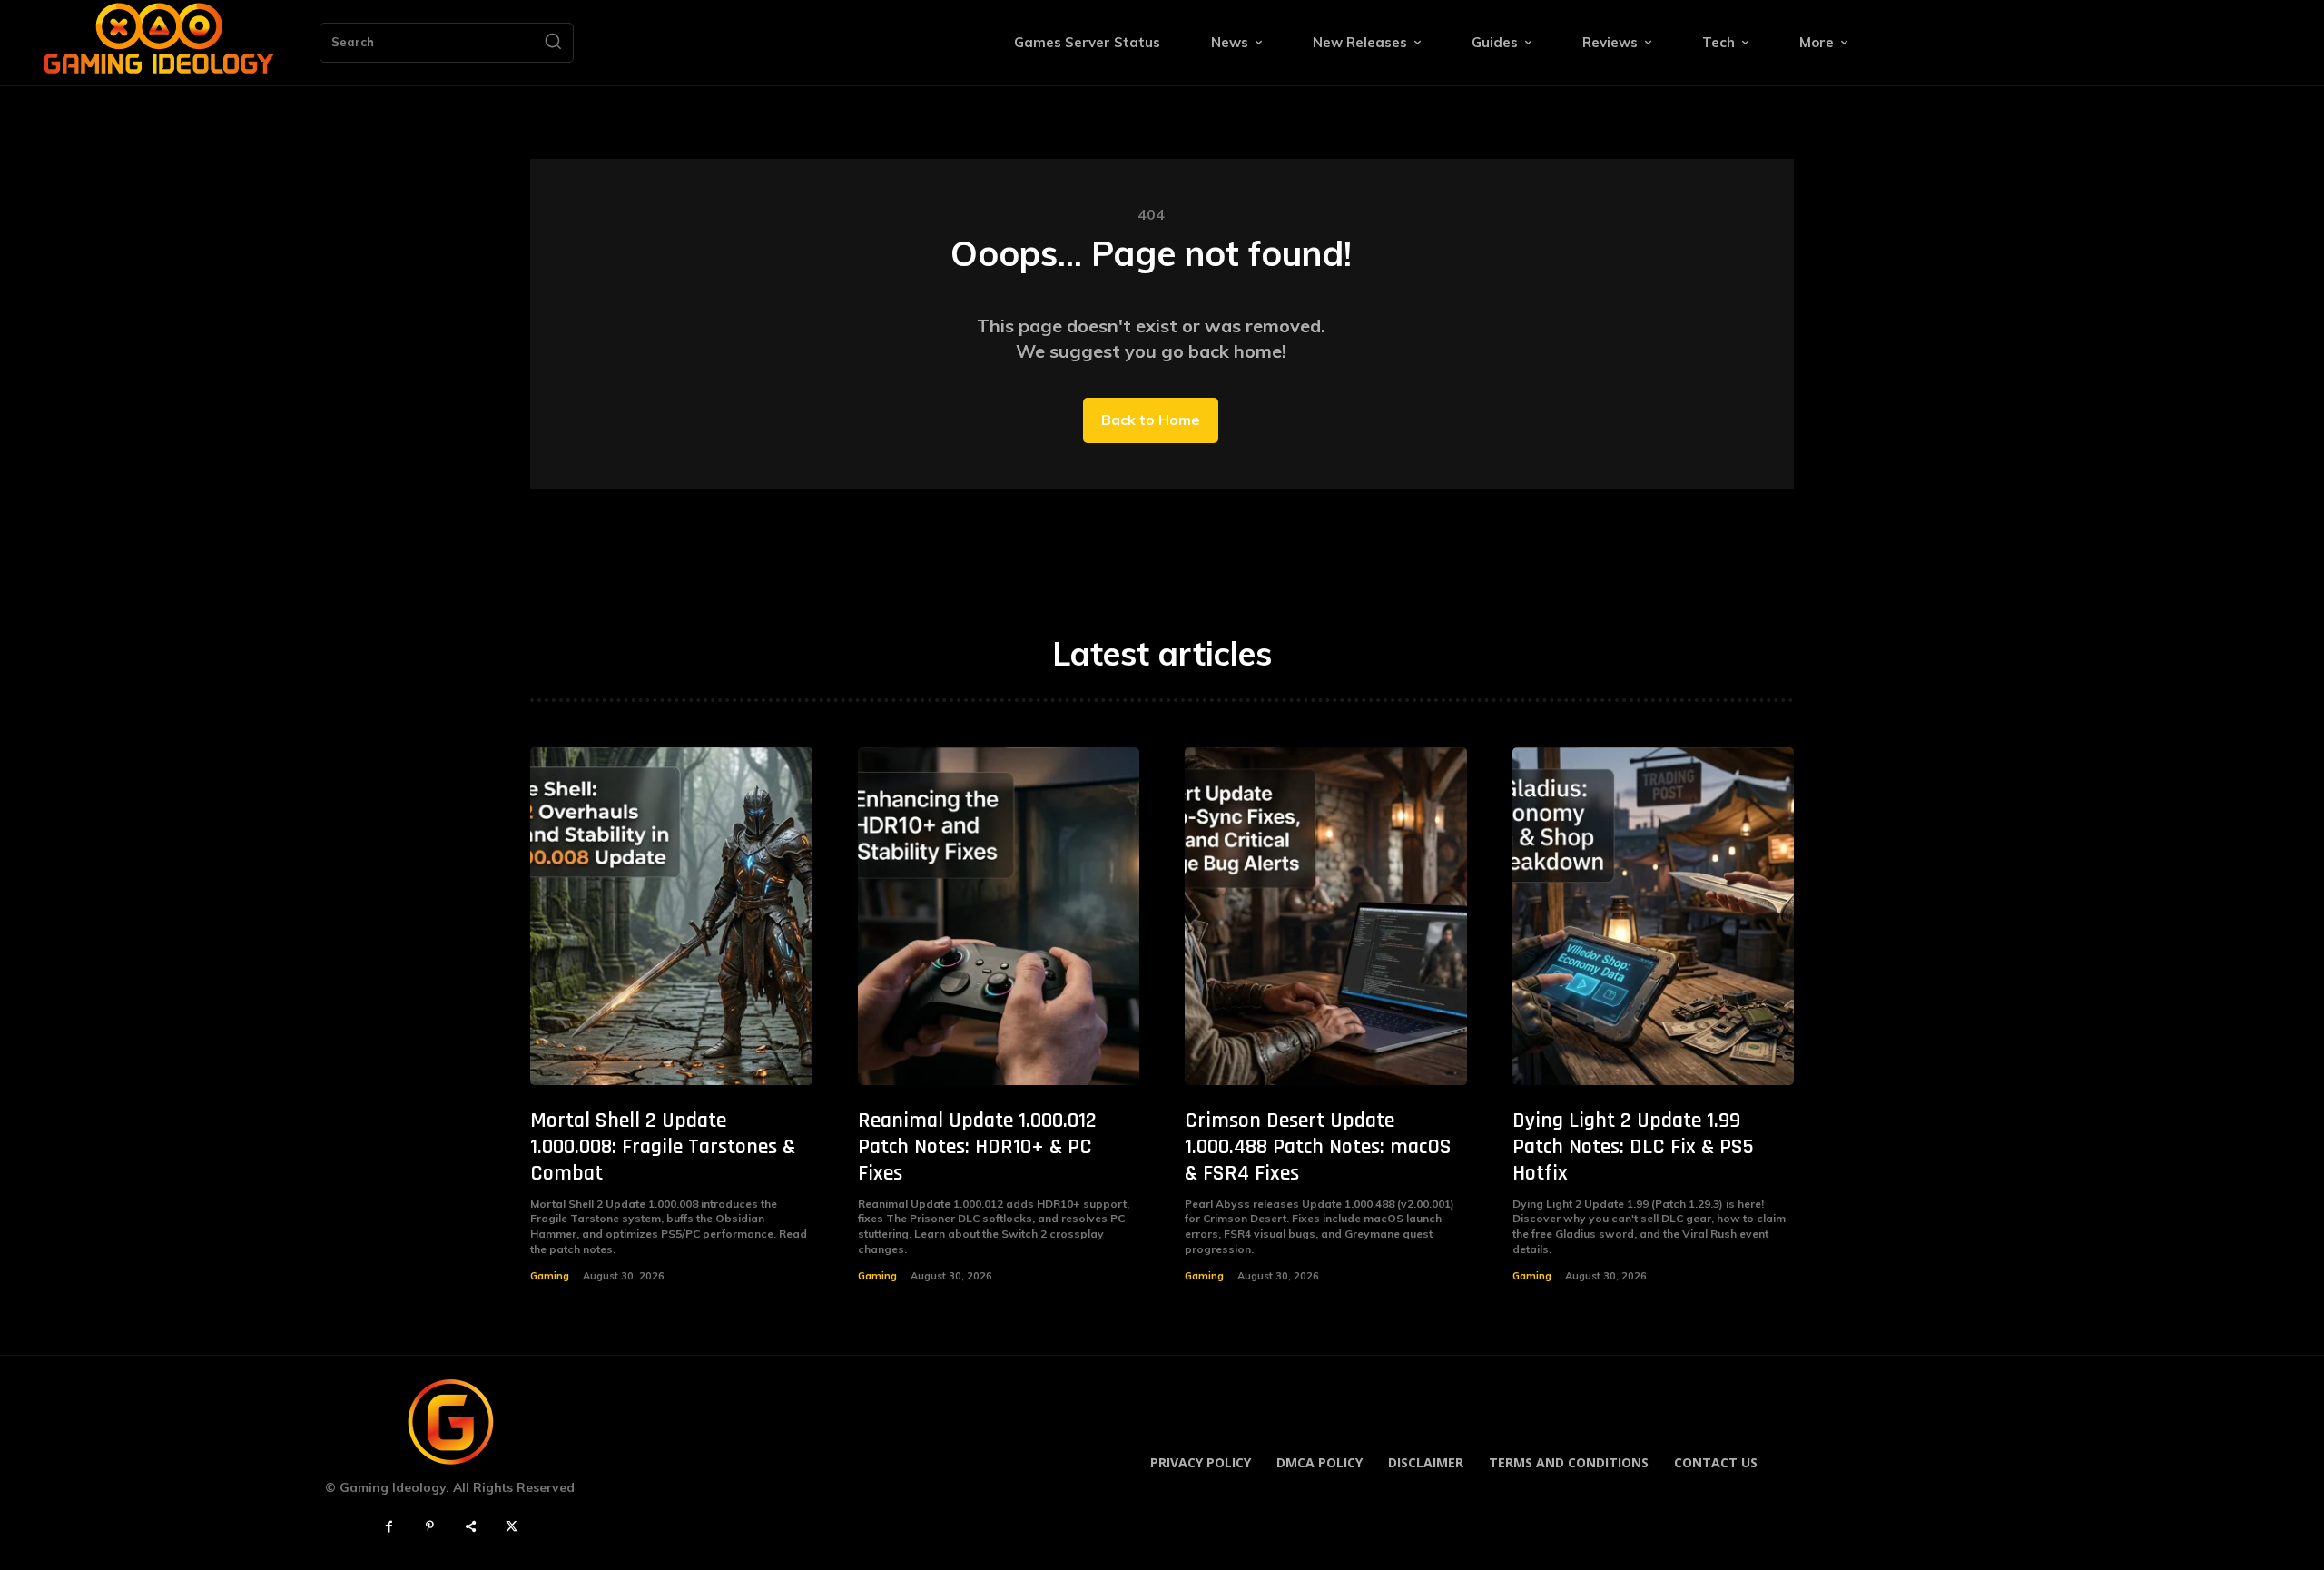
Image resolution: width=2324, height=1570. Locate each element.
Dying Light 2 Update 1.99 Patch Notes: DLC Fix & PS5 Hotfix (1633, 1147)
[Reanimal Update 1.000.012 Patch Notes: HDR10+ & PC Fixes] (999, 917)
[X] (512, 1527)
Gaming (550, 1276)
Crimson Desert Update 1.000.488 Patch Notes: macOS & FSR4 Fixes (1318, 1147)
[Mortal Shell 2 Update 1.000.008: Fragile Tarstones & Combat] (671, 917)
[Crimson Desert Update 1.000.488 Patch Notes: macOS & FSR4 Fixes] (1326, 917)
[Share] (471, 1527)
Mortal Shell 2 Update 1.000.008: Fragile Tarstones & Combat (663, 1147)
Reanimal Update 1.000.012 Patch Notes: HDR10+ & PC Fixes (977, 1147)
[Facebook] (389, 1527)
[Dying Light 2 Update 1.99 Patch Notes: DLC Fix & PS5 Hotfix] (1654, 917)
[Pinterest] (430, 1527)
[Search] (553, 43)
